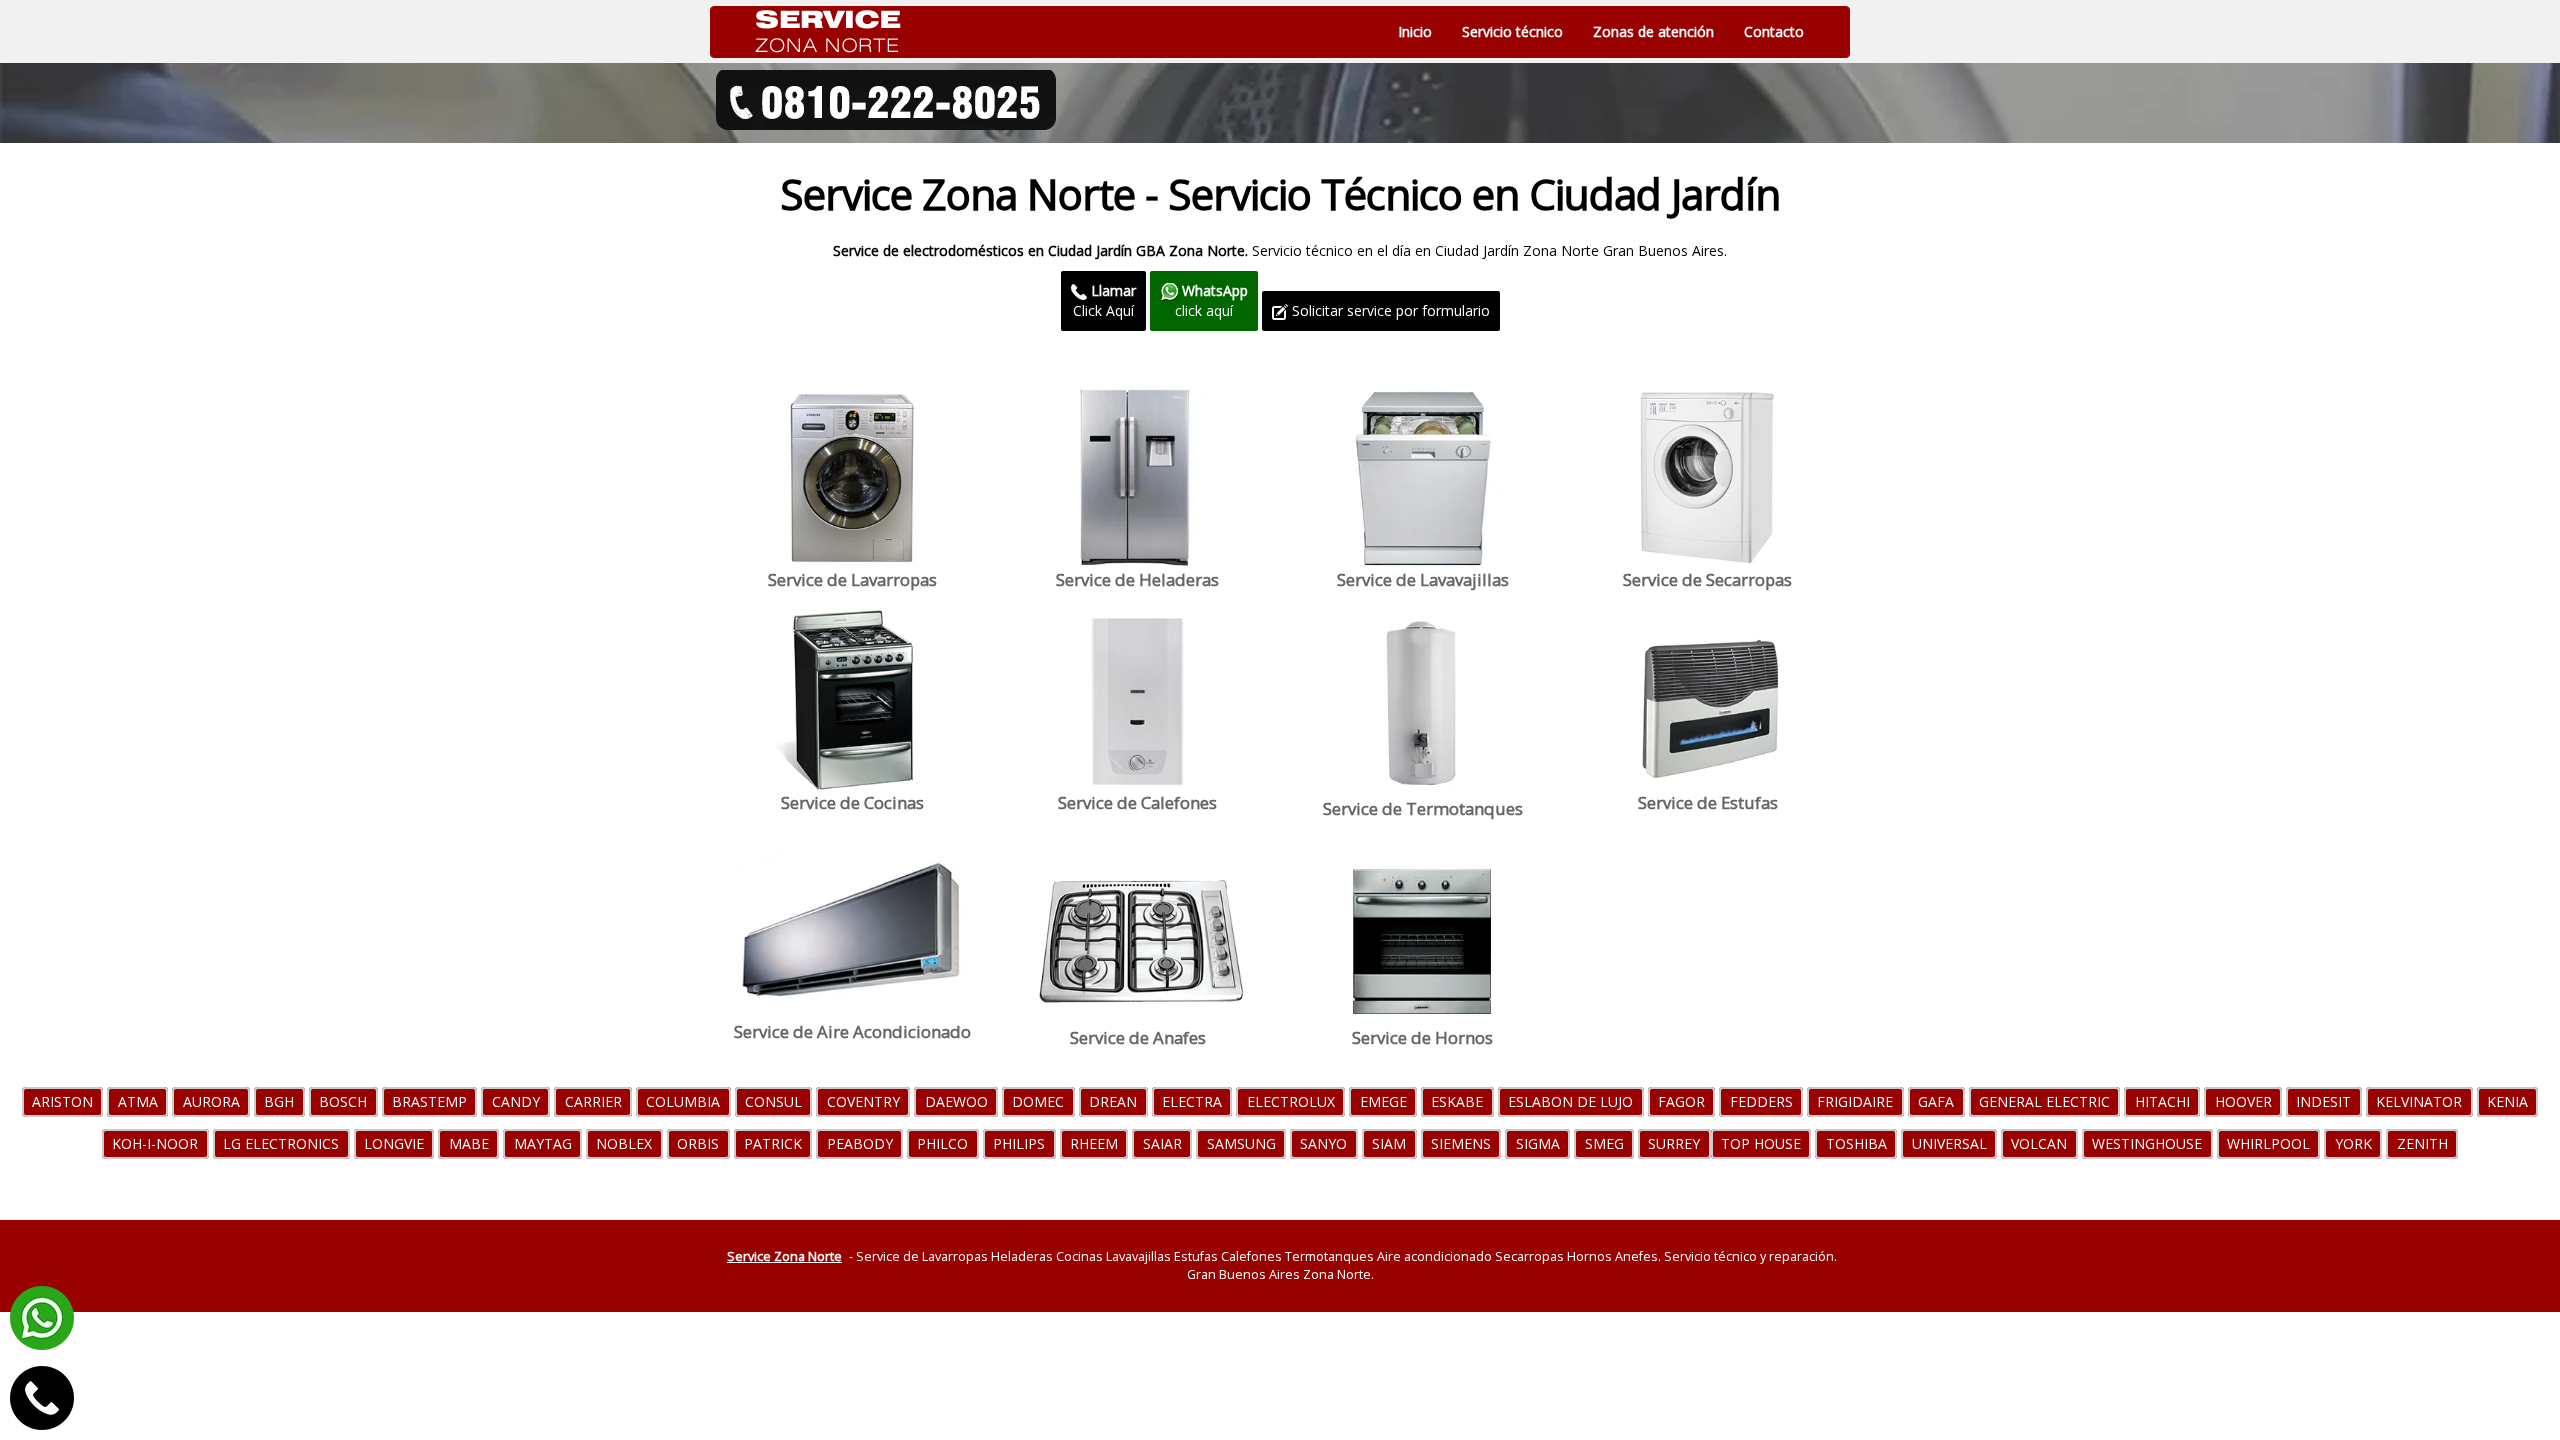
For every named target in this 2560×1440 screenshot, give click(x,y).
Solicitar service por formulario (1389, 310)
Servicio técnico (1512, 31)
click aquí (1211, 300)
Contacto (1774, 31)
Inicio (1415, 31)
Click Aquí (1104, 300)
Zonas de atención (1653, 31)
